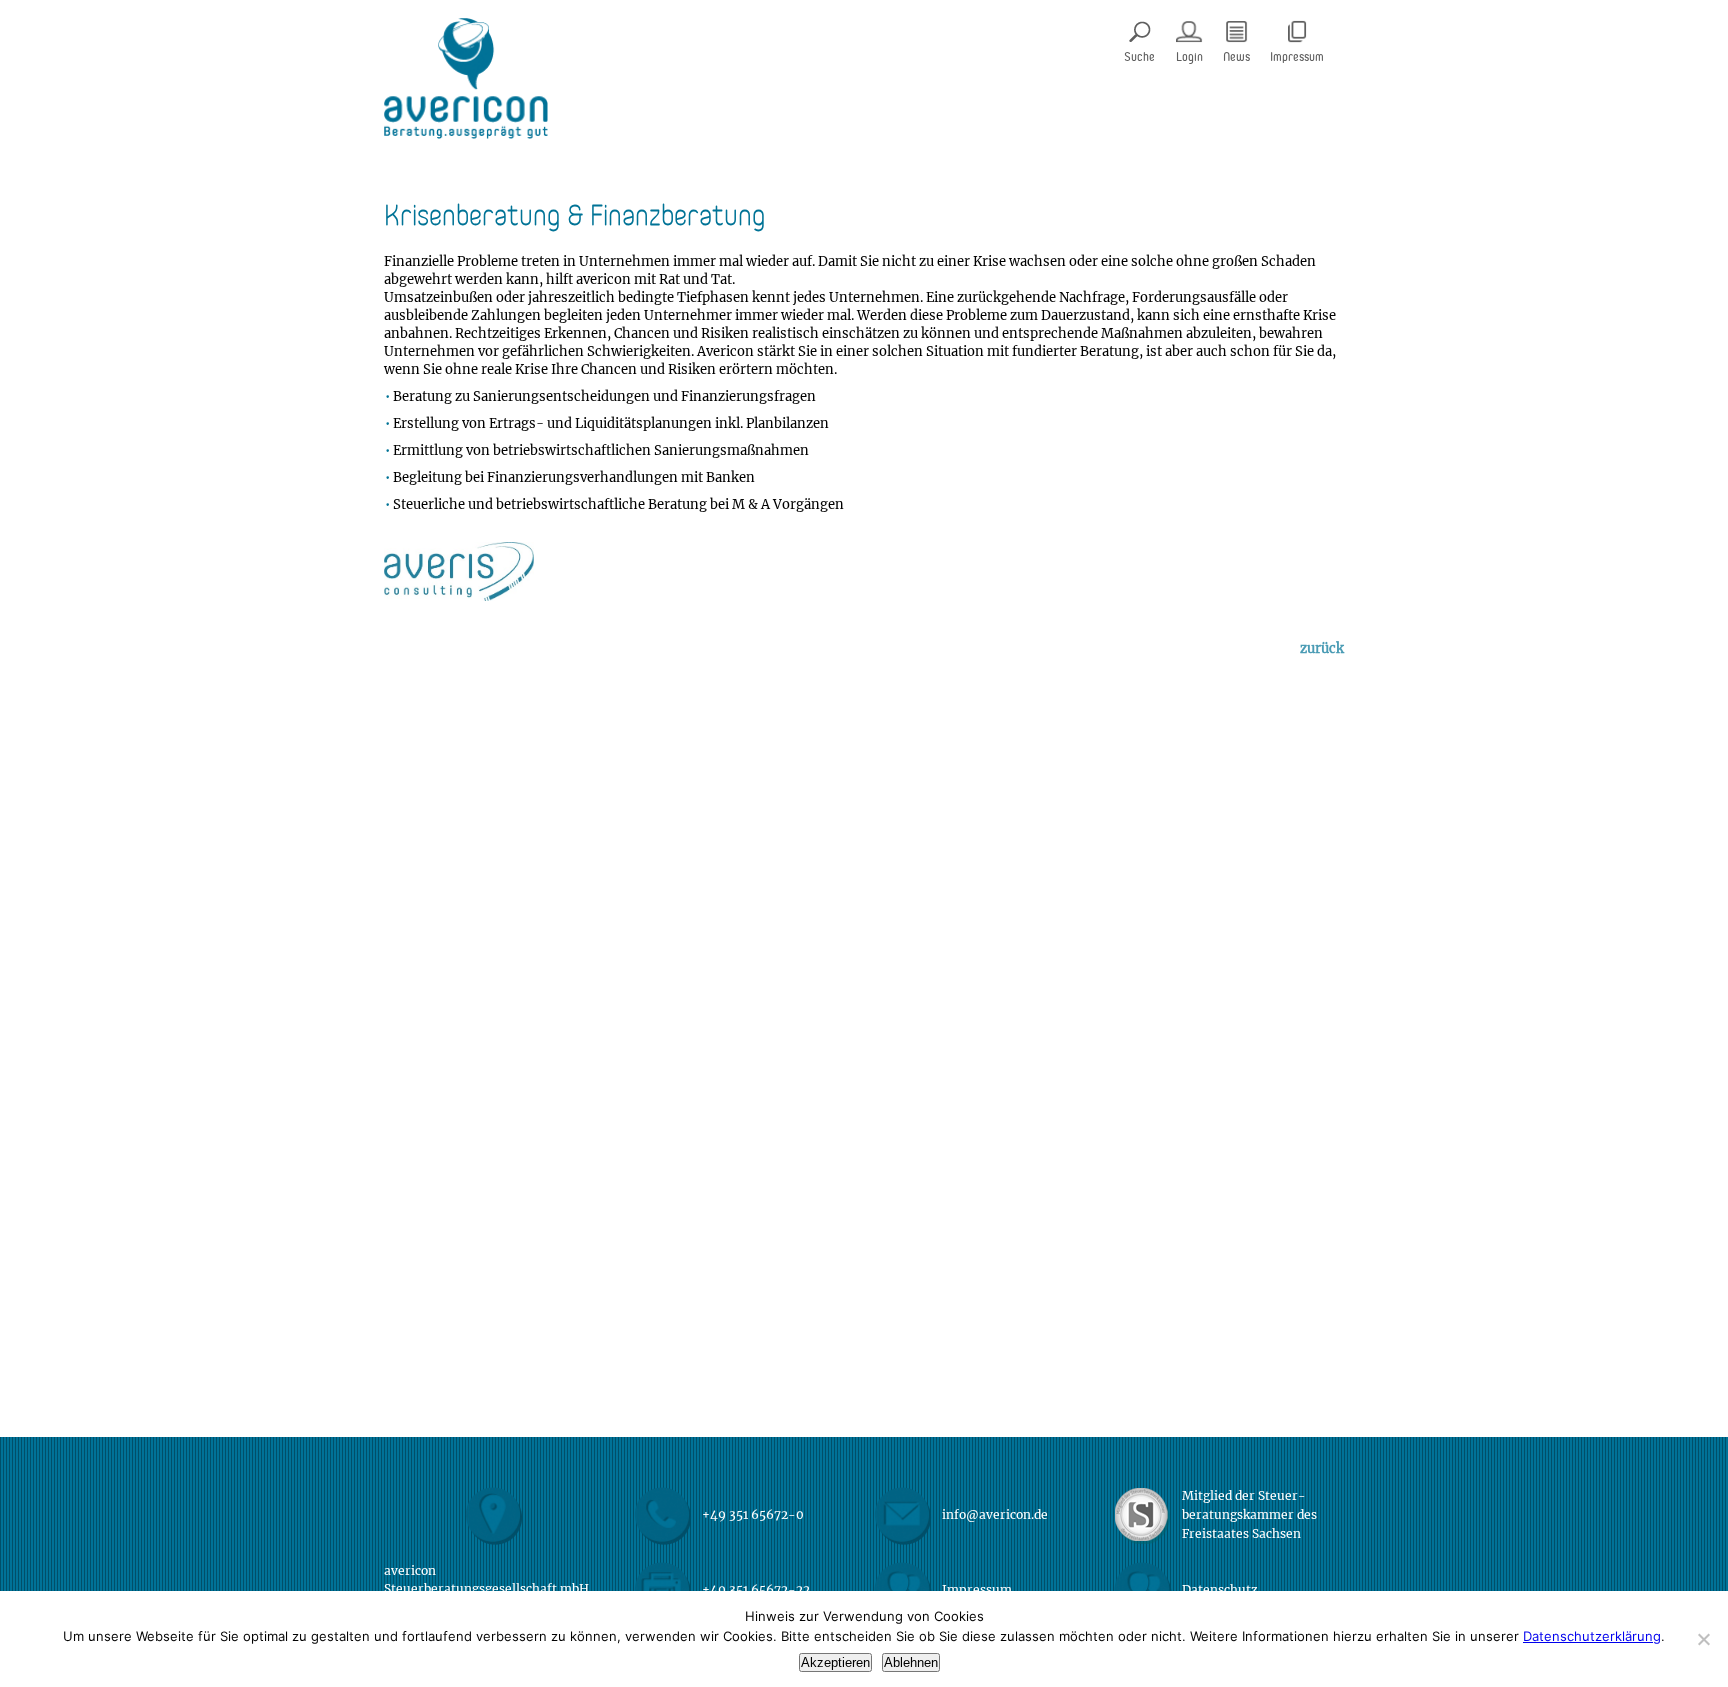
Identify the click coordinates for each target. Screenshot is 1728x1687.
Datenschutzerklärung (1592, 1636)
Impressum (977, 1590)
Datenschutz (1220, 1590)
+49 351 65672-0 (753, 1515)
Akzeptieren (835, 1662)
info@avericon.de (995, 1515)
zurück (1322, 649)
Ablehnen (911, 1662)
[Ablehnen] (1703, 1639)
